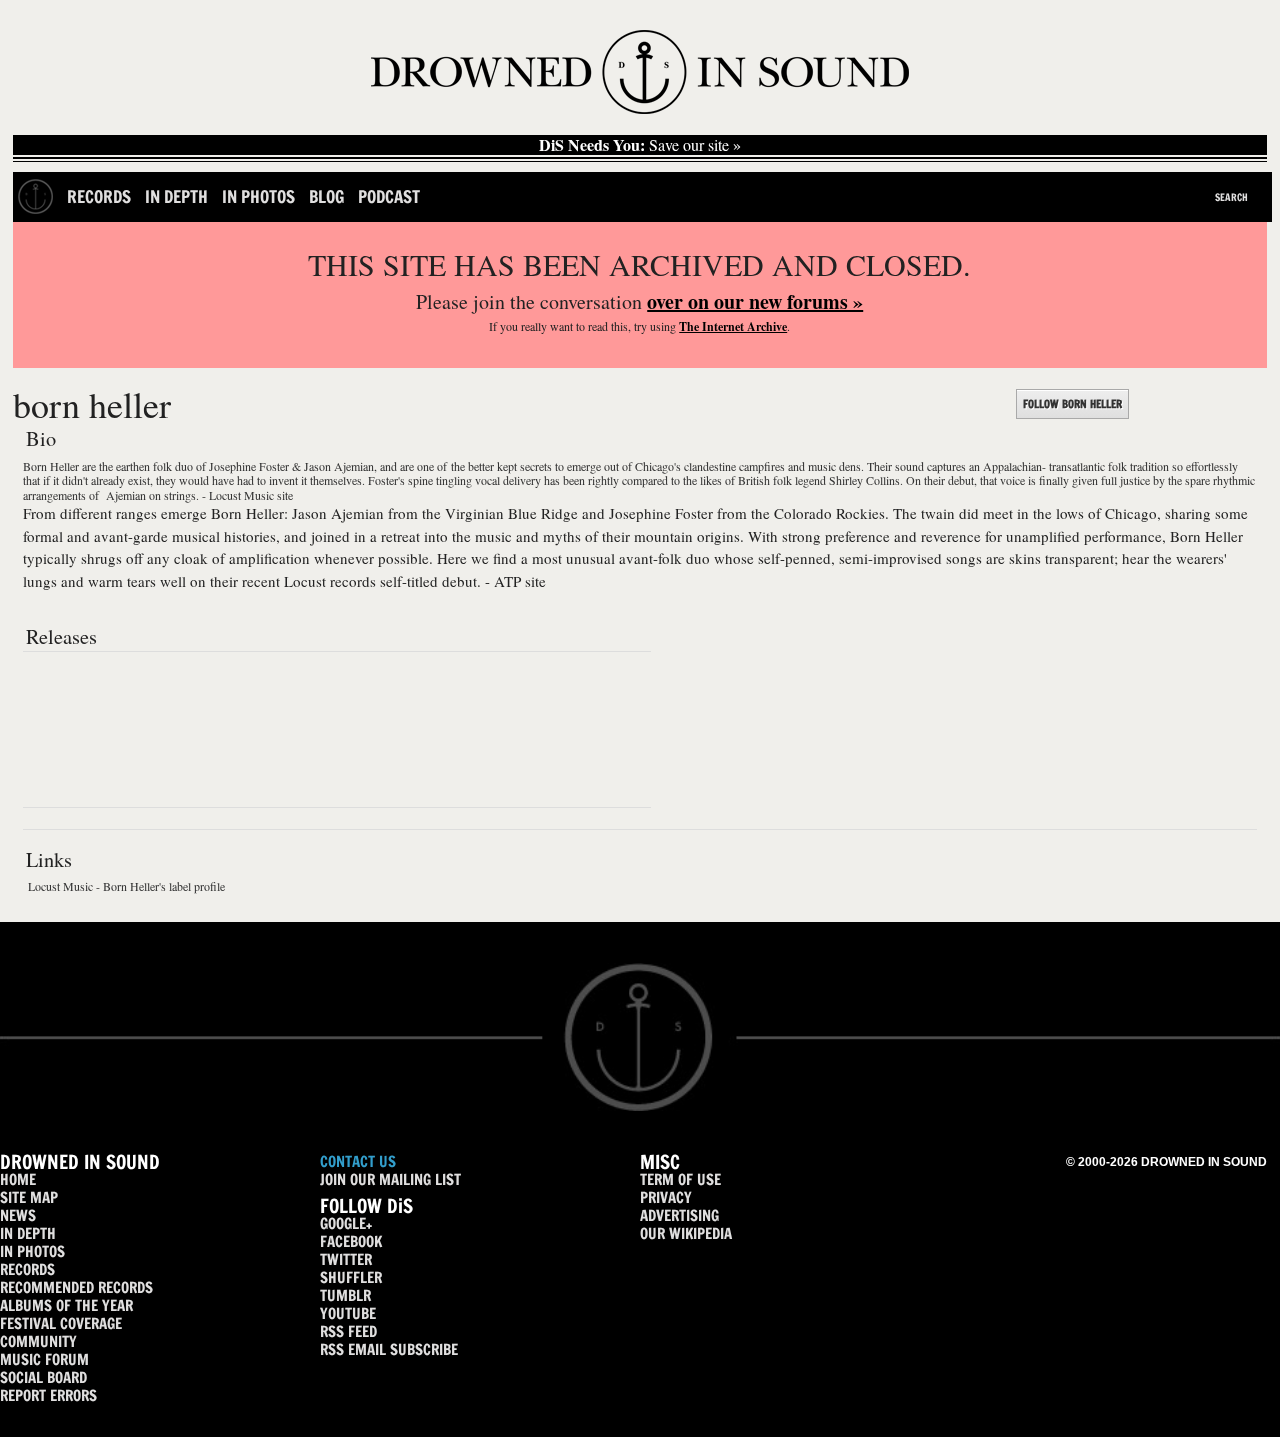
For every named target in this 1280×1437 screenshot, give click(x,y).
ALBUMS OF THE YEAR (66, 1305)
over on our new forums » (755, 301)
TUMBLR (345, 1295)
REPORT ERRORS (48, 1395)
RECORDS (27, 1269)
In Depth (176, 196)
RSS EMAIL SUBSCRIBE (389, 1349)
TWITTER (346, 1259)
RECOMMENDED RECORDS (76, 1287)
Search (1231, 197)
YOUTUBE (348, 1313)
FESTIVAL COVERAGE (61, 1323)
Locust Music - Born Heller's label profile (126, 886)
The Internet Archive (733, 326)
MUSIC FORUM (44, 1359)
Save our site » (640, 145)
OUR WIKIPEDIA (686, 1233)
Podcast (389, 196)
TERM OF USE (680, 1179)
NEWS (18, 1215)
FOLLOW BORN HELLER (1072, 404)
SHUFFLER (351, 1277)
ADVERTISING (679, 1215)
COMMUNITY (38, 1341)
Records (99, 196)
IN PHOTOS (32, 1251)
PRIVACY (666, 1197)
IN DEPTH (28, 1233)
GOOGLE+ (346, 1223)
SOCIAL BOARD (43, 1377)
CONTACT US (358, 1161)
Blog (326, 196)
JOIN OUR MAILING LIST (390, 1179)
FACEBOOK (351, 1241)
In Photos (258, 196)
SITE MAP (29, 1197)
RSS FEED (348, 1331)
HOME (18, 1179)
